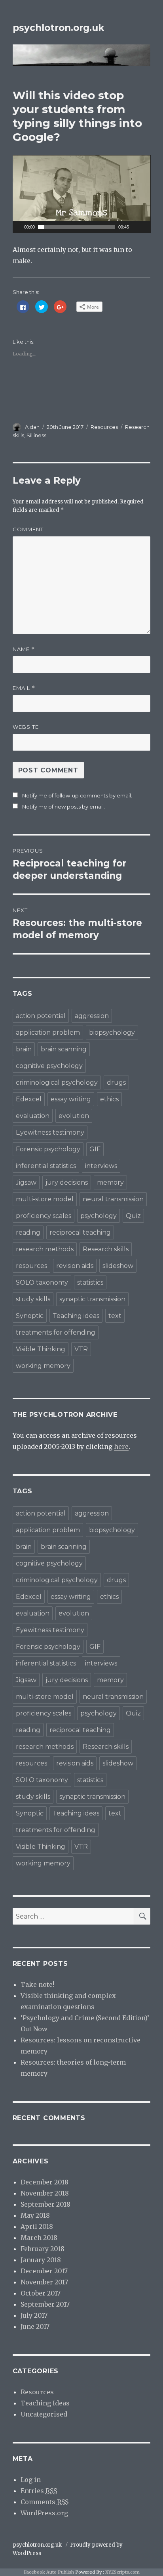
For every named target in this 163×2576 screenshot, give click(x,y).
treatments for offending (56, 1332)
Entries (39, 2491)
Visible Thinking (41, 1349)
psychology (99, 1216)
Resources (104, 427)
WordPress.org (44, 2513)
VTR (81, 1349)
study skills (33, 1299)
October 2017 (41, 2293)
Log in (31, 2480)
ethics (109, 1099)
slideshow (118, 1266)
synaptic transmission (92, 1299)
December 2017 (44, 2271)
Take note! (37, 1984)
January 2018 (41, 2260)
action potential (41, 1016)
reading (28, 1232)
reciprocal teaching (80, 1232)
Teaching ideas (76, 1316)
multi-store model (45, 1199)
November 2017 (44, 2282)
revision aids (75, 1266)
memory (110, 1182)
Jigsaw (26, 1182)
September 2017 (45, 2304)
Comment (28, 529)
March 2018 (39, 2238)
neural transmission (113, 1199)
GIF (95, 1149)
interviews (101, 1166)
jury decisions (67, 1182)
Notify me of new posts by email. (63, 807)
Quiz (133, 1216)
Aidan (32, 427)
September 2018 (45, 2204)
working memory (43, 1366)
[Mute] (135, 227)
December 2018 (45, 2182)
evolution (74, 1116)
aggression (92, 1016)
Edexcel (29, 1099)
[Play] (18, 227)
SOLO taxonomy (42, 1282)
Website (26, 727)
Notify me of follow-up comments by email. (77, 795)
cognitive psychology (49, 1066)
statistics (90, 1282)
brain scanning (64, 1049)
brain (24, 1049)
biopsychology (112, 1033)
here (121, 1446)
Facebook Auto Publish (49, 2572)
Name (24, 649)
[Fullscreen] (146, 227)
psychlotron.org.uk (58, 28)
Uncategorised (44, 2414)
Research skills (106, 1249)
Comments (45, 2502)
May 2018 (35, 2215)
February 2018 (43, 2249)
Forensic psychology (48, 1149)
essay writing (71, 1099)
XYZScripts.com (122, 2572)
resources (31, 1266)
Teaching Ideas (45, 2403)
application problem (48, 1033)
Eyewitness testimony (50, 1132)
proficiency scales (44, 1216)
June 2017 (35, 2326)
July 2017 (34, 2315)
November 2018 (45, 2193)
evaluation (33, 1116)
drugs (116, 1082)
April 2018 (37, 2226)
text (115, 1316)
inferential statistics (46, 1166)
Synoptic (30, 1316)
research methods (45, 1249)
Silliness (36, 435)
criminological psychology (57, 1082)
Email (24, 688)
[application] (82, 194)
